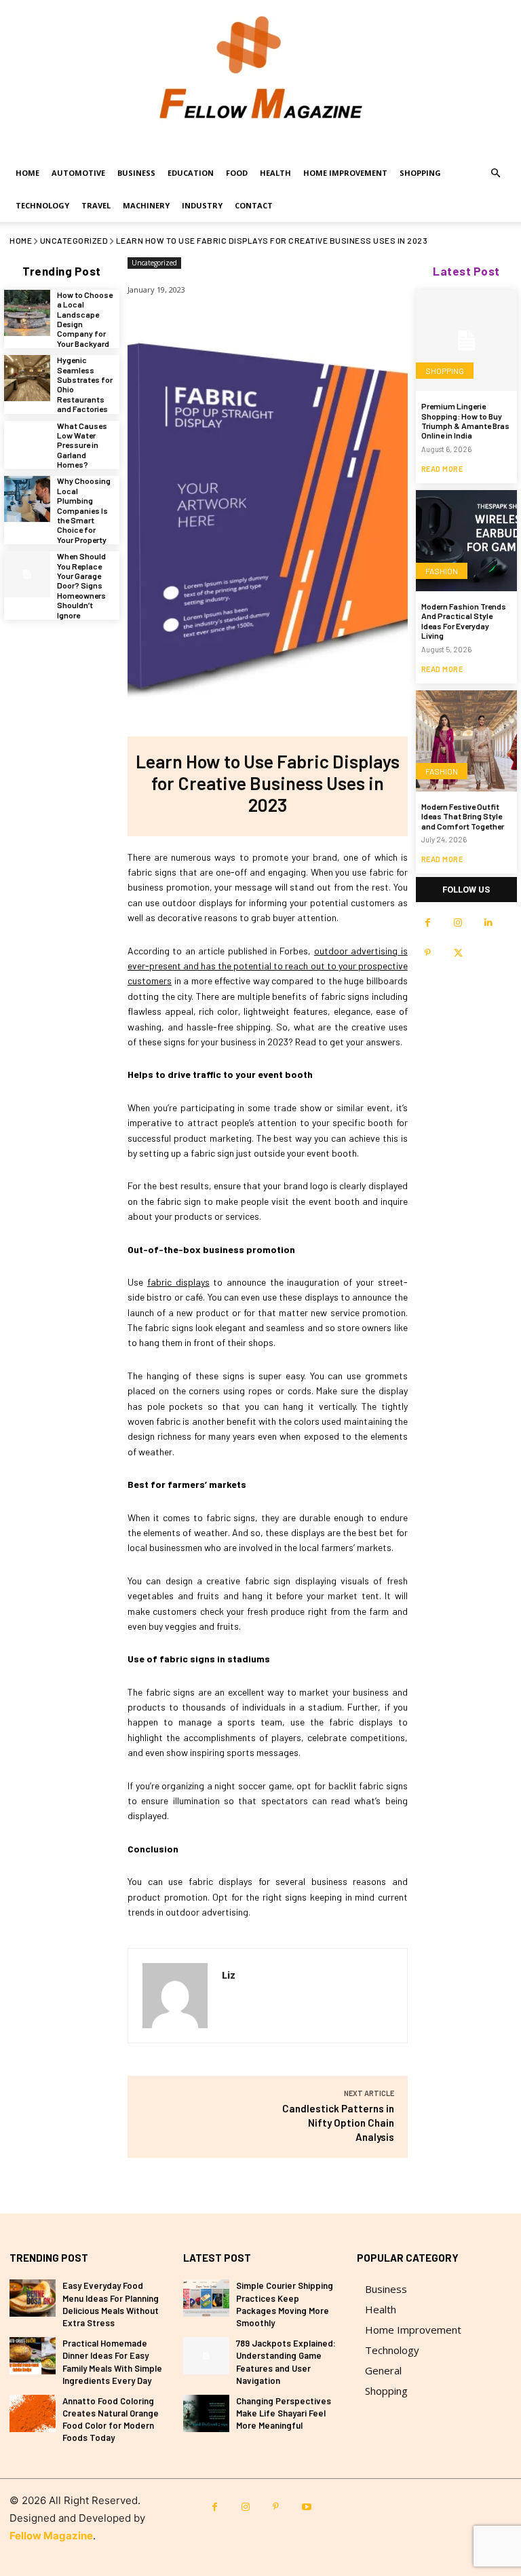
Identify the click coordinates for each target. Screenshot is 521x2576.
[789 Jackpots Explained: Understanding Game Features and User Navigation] (206, 2356)
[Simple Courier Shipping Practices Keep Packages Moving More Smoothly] (206, 2298)
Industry (202, 205)
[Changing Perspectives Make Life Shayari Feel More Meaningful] (206, 2413)
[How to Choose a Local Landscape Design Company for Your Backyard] (27, 313)
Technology (42, 205)
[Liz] (175, 1996)
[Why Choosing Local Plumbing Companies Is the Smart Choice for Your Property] (27, 499)
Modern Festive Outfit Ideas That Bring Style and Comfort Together (463, 816)
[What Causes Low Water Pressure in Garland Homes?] (27, 444)
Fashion (442, 571)
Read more (442, 469)
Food (237, 173)
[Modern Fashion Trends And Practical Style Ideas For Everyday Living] (466, 541)
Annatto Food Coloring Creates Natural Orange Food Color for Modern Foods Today (111, 2420)
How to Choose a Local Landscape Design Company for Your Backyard (85, 319)
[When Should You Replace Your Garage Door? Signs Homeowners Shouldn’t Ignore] (27, 574)
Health (275, 173)
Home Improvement (345, 173)
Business (136, 173)
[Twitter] (458, 953)
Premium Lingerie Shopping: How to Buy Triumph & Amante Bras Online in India (465, 421)
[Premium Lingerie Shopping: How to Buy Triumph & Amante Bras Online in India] (466, 340)
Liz (229, 1975)
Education (191, 173)
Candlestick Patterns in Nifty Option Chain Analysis (338, 2123)
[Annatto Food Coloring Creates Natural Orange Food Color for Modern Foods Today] (33, 2413)
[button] (495, 173)
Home (27, 173)
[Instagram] (458, 923)
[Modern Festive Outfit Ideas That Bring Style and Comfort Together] (466, 741)
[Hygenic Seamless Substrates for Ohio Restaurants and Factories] (27, 378)
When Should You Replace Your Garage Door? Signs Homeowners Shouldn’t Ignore (81, 585)
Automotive (78, 173)
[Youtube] (306, 2507)
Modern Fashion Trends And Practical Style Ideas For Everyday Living (464, 621)
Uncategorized (74, 240)
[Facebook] (428, 923)
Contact (254, 205)
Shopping (420, 173)
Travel (96, 205)
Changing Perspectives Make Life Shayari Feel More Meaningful (284, 2413)
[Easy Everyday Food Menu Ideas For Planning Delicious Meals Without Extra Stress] (33, 2298)
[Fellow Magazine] (260, 78)
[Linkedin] (489, 923)
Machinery (146, 205)
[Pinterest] (428, 953)
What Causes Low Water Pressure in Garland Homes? (82, 445)
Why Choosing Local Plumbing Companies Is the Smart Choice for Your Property (84, 510)
